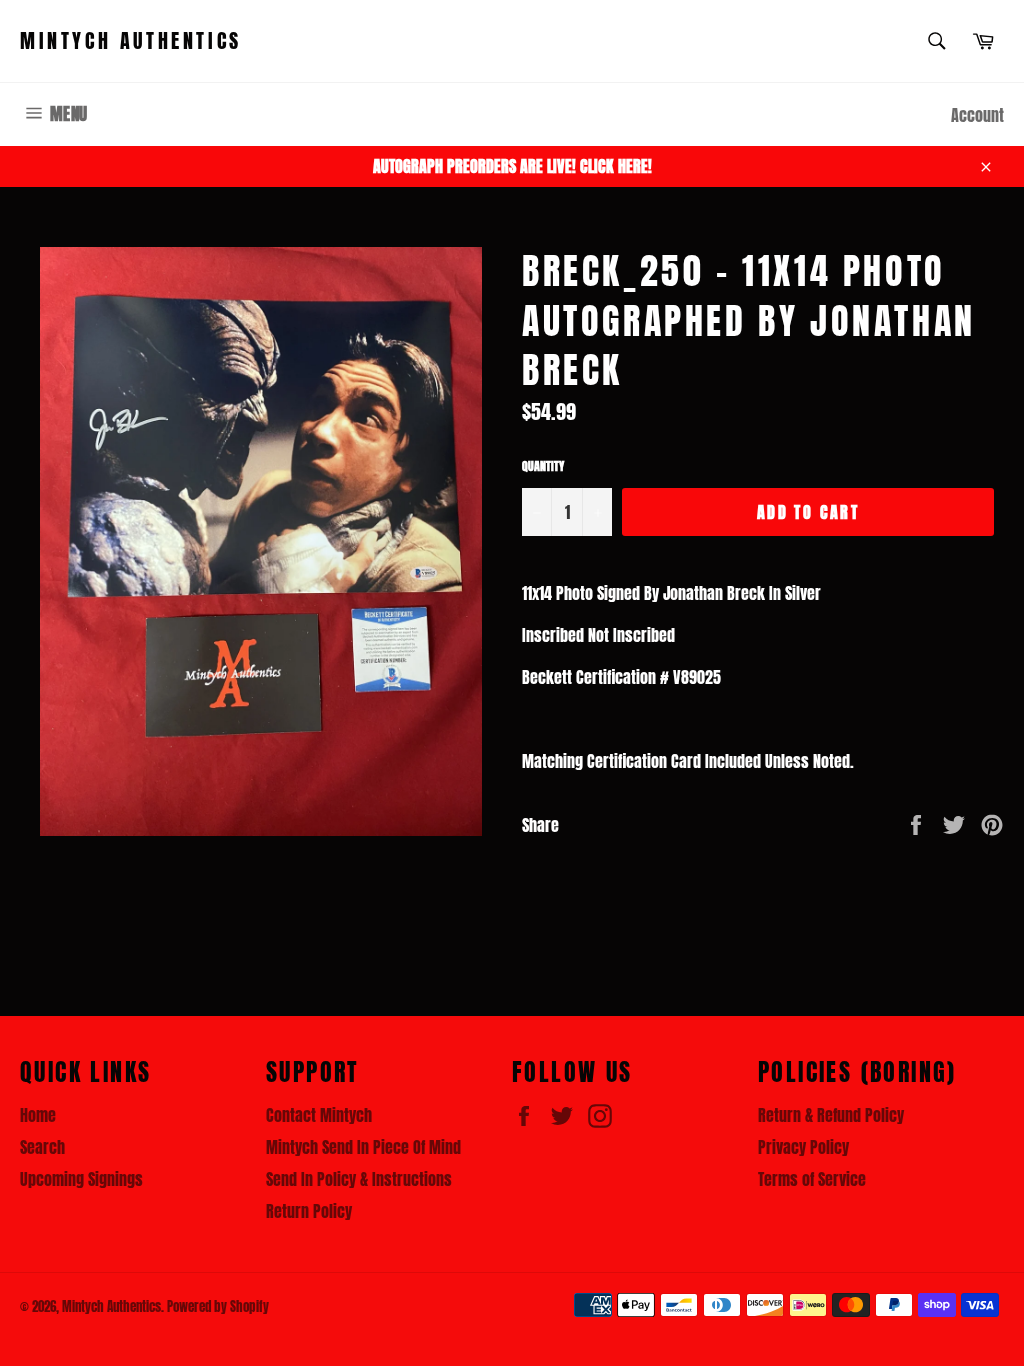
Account (977, 115)
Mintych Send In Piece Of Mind (363, 1147)
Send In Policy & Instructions (359, 1179)
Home (38, 1115)
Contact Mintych (319, 1115)
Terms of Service (812, 1179)
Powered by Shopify (218, 1306)
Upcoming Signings (81, 1179)
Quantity (543, 466)
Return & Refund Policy (831, 1115)
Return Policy (309, 1211)
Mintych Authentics (131, 41)
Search (42, 1147)
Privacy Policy (803, 1147)
